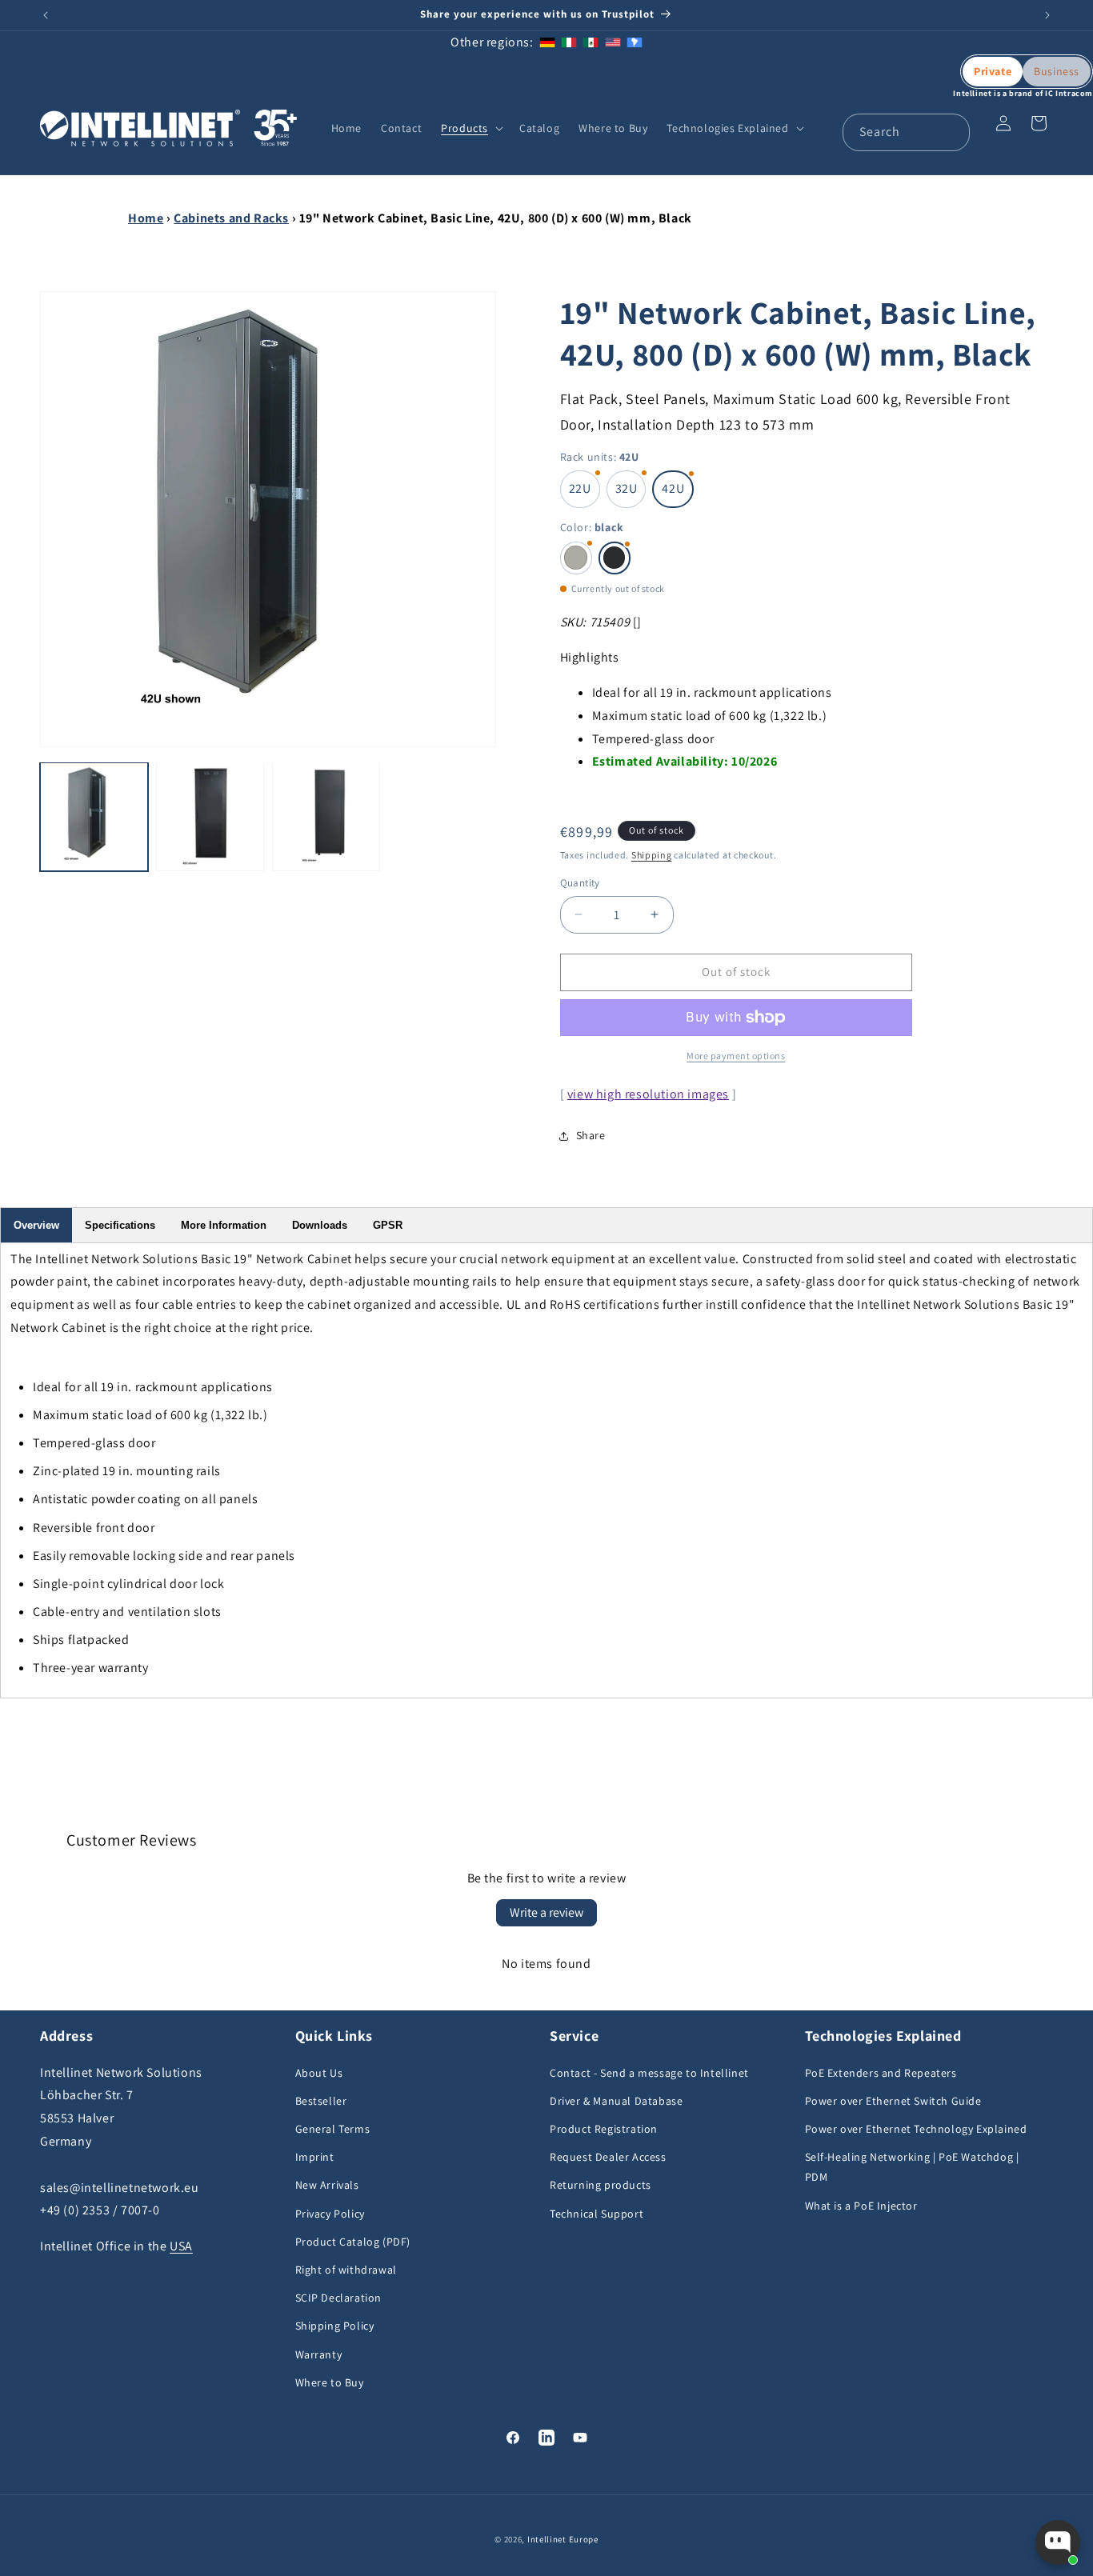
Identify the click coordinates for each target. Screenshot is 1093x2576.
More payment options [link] (736, 1056)
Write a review (546, 1912)
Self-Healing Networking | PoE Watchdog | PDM (912, 2167)
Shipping (652, 855)
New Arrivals (327, 2185)
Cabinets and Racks (231, 218)
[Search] (951, 132)
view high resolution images (648, 1094)
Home (146, 218)
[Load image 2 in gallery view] (210, 816)
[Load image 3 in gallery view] (326, 816)
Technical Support (597, 2214)
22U (580, 488)
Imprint (315, 2157)
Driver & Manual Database (616, 2101)
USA (181, 2246)
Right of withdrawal (346, 2270)
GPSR (388, 1225)
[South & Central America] (635, 42)
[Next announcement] (1047, 15)
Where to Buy (330, 2382)
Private (993, 71)
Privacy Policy (330, 2214)
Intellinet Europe (563, 2539)
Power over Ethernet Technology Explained (916, 2129)
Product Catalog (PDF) (353, 2242)
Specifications (120, 1225)
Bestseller (321, 2101)
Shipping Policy (335, 2326)
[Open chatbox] (1058, 2542)
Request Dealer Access (608, 2157)
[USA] (613, 42)
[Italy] (569, 42)
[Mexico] (591, 42)
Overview (36, 1225)
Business (1057, 71)
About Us (319, 2073)
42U (673, 488)
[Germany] (547, 42)
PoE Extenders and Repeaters (881, 2073)
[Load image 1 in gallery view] (94, 816)
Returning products (601, 2185)
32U (627, 488)
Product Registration (604, 2129)
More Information (224, 1225)
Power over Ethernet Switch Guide (893, 2101)
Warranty (319, 2354)
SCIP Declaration (339, 2298)
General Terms (333, 2129)
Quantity (580, 883)
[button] (470, 128)
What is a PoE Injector (861, 2206)
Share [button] (591, 1135)
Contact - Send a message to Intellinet (649, 2073)
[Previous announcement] (46, 15)
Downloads (320, 1225)
